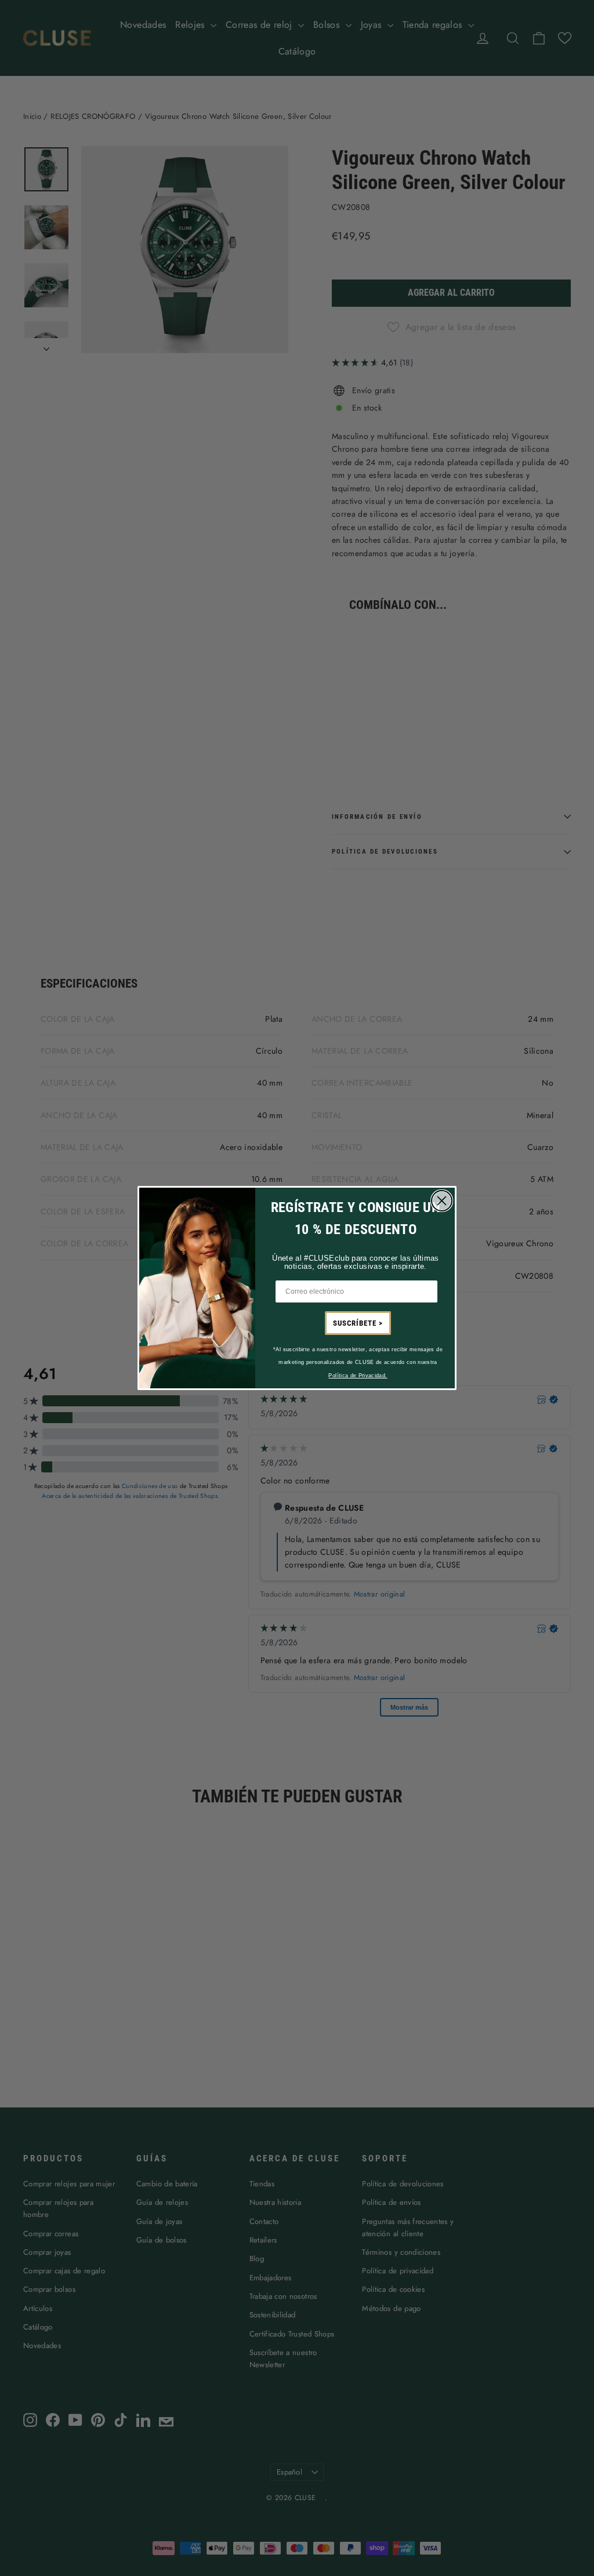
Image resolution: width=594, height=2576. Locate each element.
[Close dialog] (442, 1201)
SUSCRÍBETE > (358, 1323)
